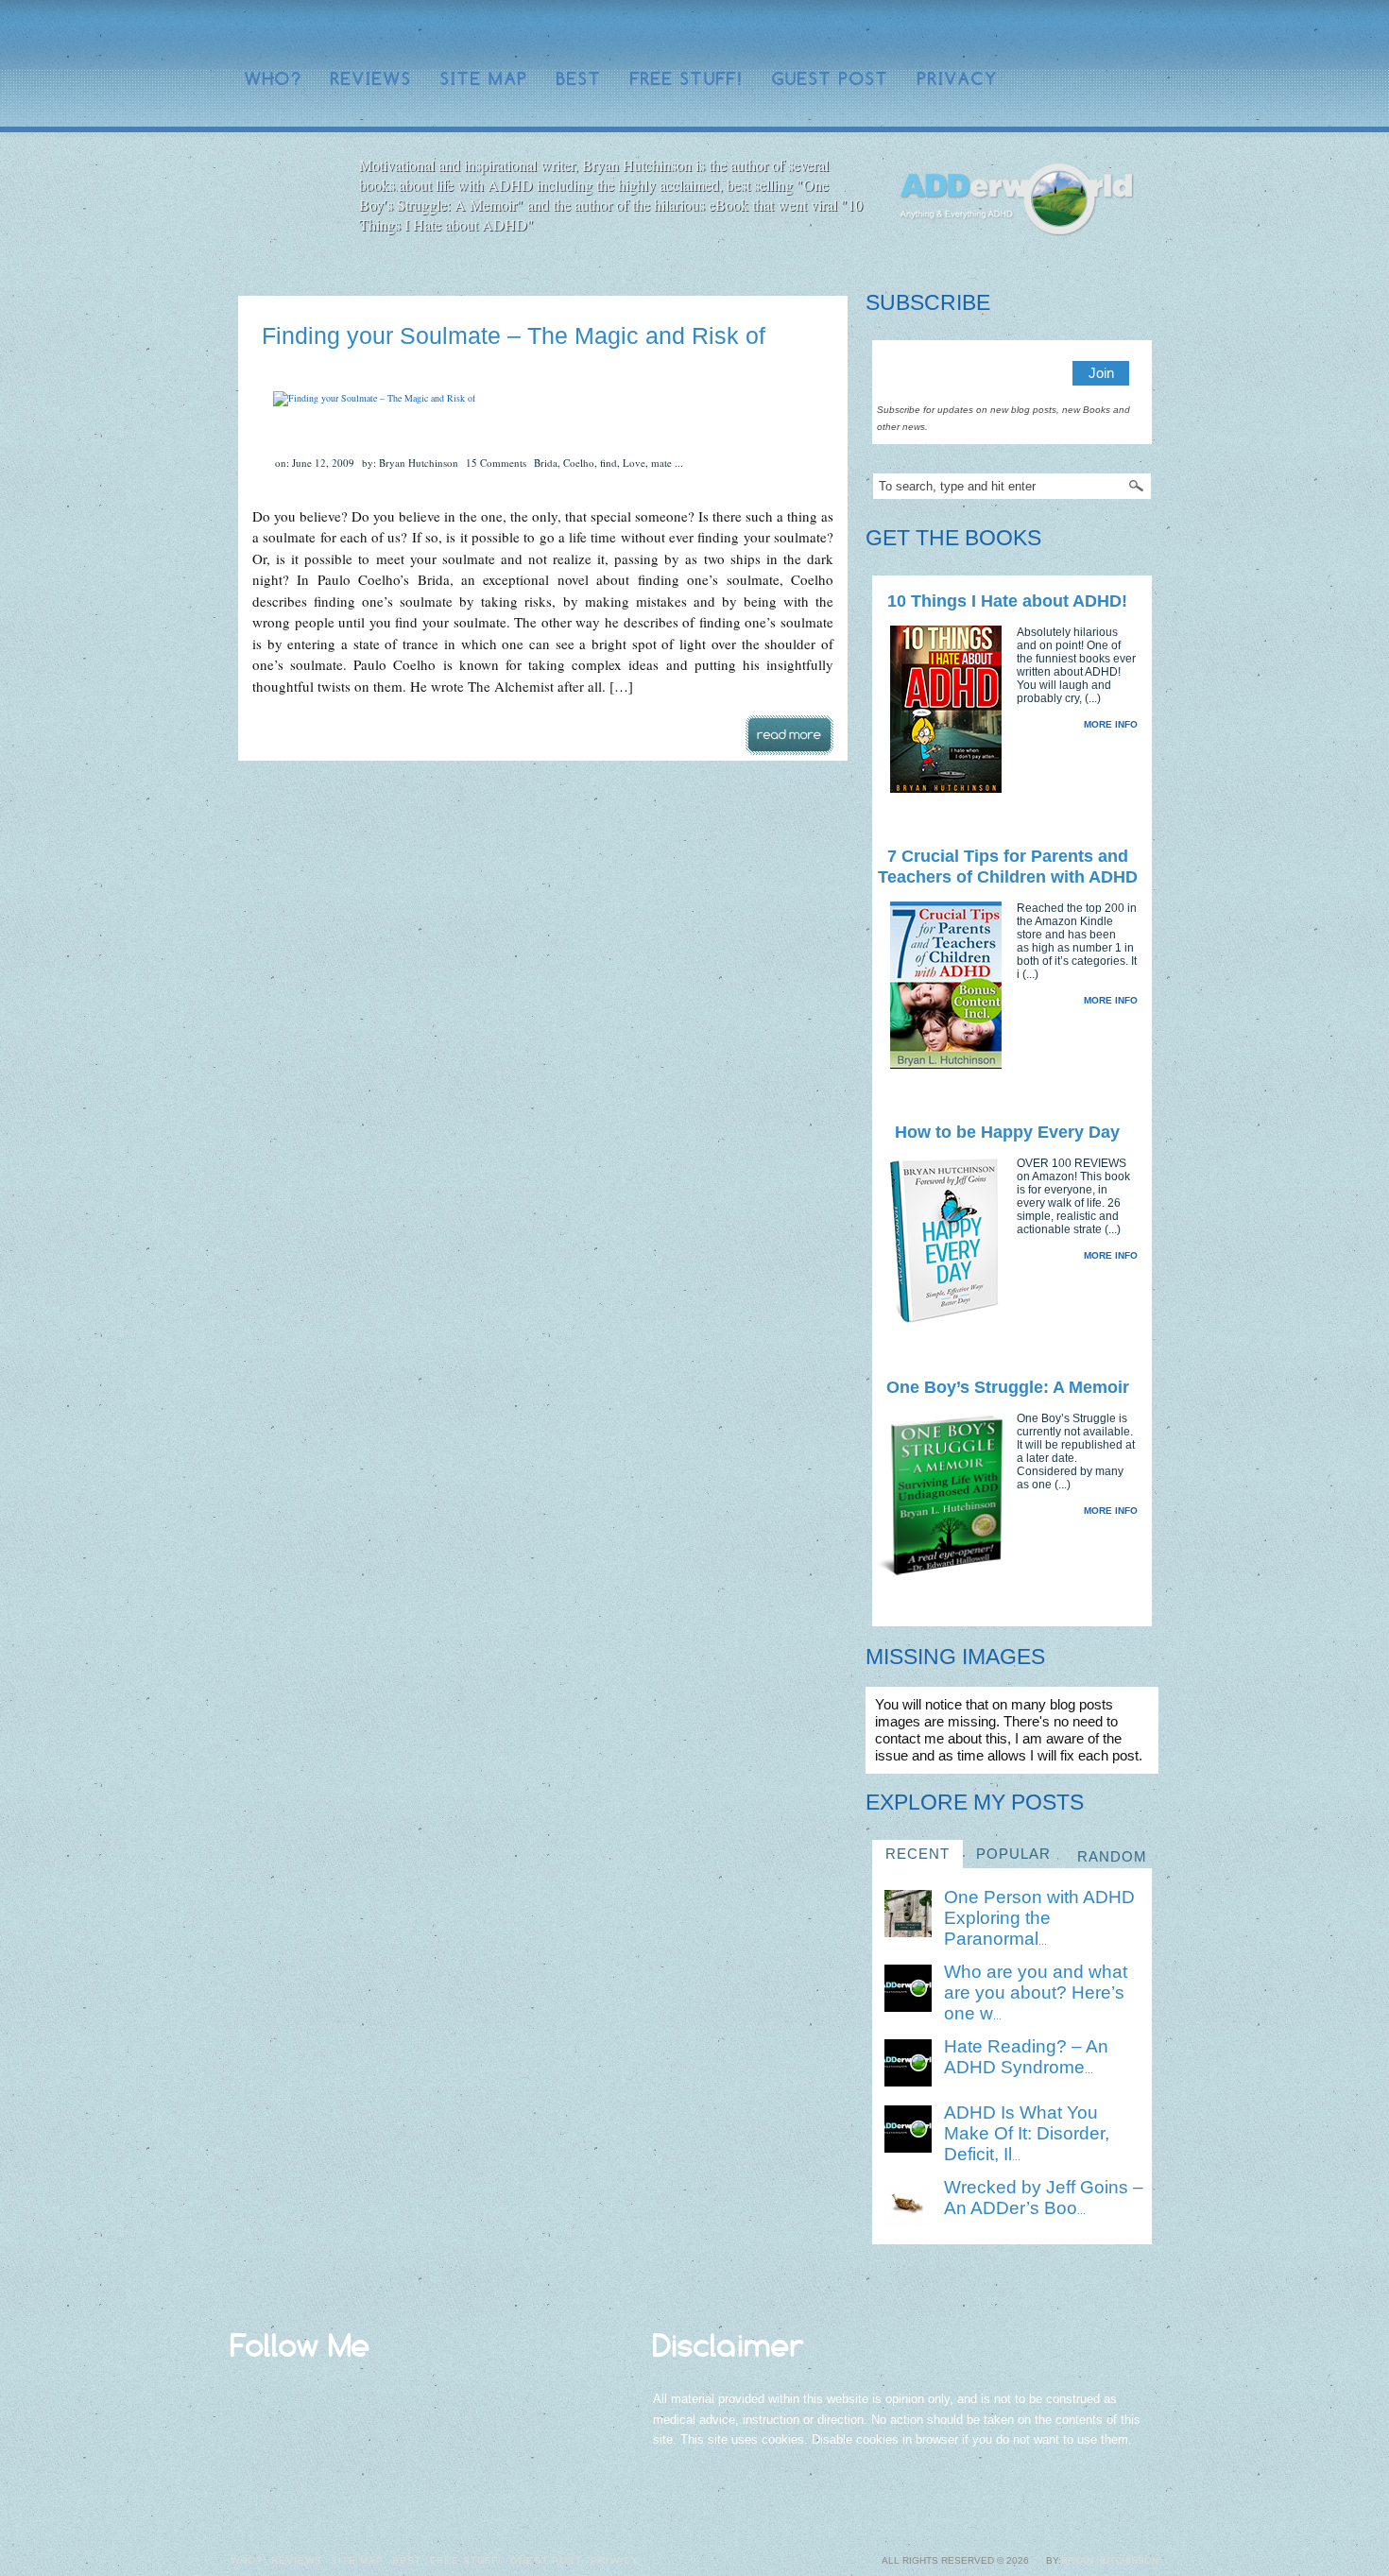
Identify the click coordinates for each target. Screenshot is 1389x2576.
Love (634, 463)
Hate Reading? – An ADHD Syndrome (1026, 2057)
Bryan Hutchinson (1110, 2560)
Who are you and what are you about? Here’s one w (1036, 1992)
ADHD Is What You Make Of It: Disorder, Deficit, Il (1027, 2133)
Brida (546, 463)
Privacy (958, 79)
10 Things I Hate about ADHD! (1007, 601)
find (609, 463)
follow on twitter (1027, 33)
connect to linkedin (1057, 33)
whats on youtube (1088, 33)
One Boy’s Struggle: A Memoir (1008, 1387)
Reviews (371, 79)
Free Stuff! (687, 79)
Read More (789, 735)
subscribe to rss (1148, 33)
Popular (1013, 1854)
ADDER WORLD (374, 34)
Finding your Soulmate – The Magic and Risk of (514, 335)
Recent (917, 1854)
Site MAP (484, 79)
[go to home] (1017, 200)
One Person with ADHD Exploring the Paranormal (1039, 1918)
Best (579, 79)
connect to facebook (997, 33)
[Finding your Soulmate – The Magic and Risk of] (374, 398)
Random (1112, 1856)
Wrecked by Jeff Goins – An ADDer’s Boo (1044, 2198)
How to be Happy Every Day (1007, 1132)
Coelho (579, 463)
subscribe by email (1118, 33)
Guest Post (831, 79)
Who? (274, 79)
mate (661, 463)
